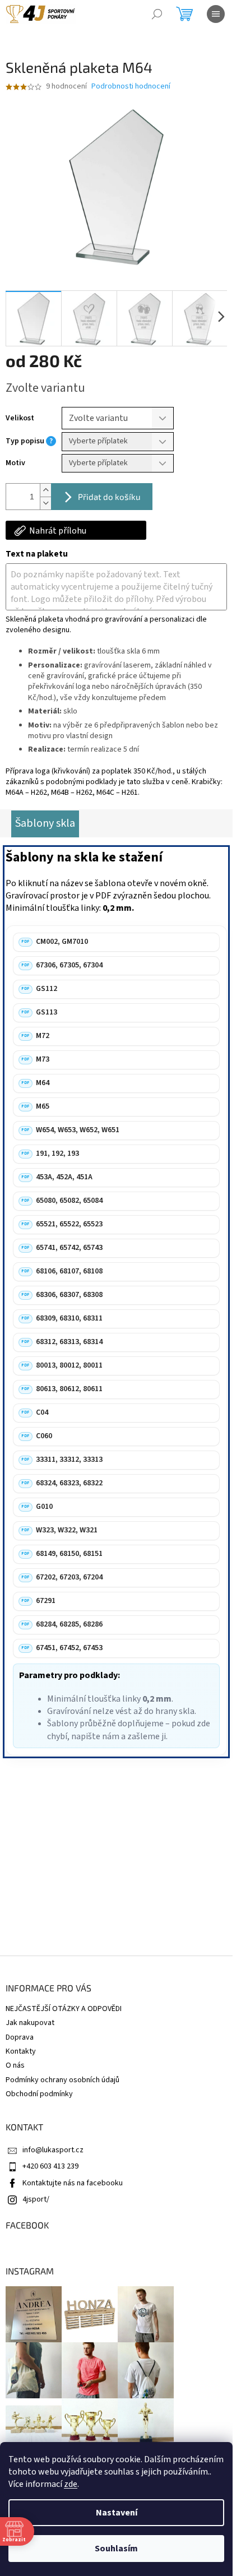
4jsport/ (36, 2199)
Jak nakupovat (30, 2023)
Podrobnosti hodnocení (131, 87)
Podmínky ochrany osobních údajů (62, 2080)
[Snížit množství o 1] (45, 503)
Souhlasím (116, 2549)
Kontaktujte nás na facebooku (73, 2183)
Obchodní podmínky (39, 2094)
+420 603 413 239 (50, 2166)
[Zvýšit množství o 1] (45, 490)
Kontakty (21, 2051)
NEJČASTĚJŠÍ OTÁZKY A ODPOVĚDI (64, 2009)
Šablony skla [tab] (45, 823)
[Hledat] (157, 14)
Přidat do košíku (109, 497)
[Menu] (216, 14)
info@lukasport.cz (53, 2150)
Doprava (20, 2037)
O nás (15, 2065)
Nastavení (117, 2513)
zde (71, 2484)
